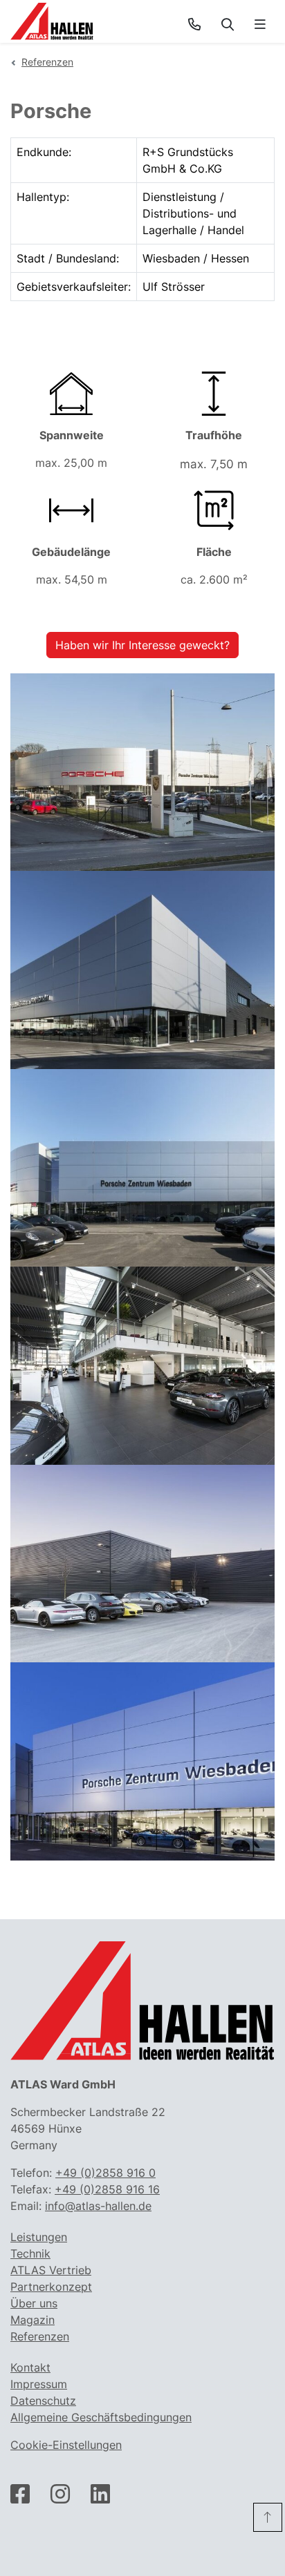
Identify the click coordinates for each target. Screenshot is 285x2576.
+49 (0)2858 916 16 (107, 2189)
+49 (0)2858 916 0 (105, 2173)
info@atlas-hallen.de (98, 2206)
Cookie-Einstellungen (66, 2445)
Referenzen (47, 62)
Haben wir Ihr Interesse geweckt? (142, 645)
